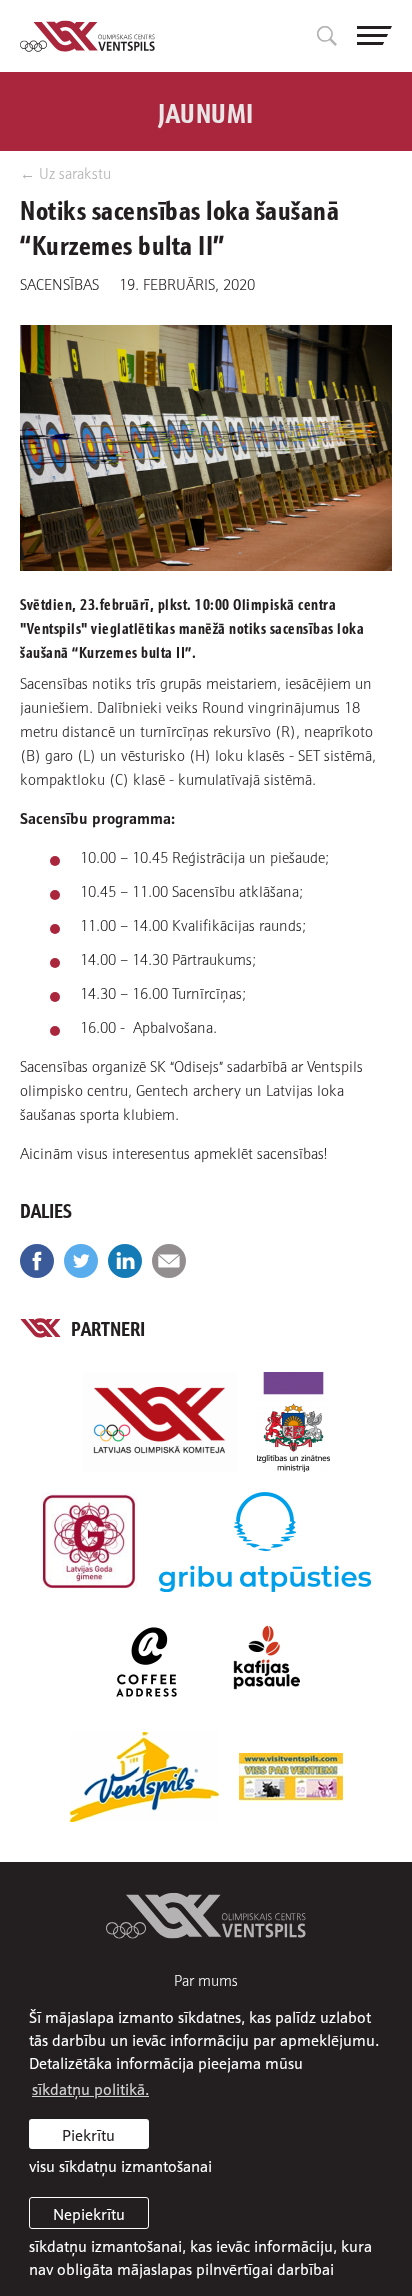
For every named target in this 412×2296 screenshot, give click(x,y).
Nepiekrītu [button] (89, 2213)
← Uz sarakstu (65, 172)
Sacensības (59, 283)
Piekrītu (88, 2134)
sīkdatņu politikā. (90, 2088)
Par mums (206, 1979)
